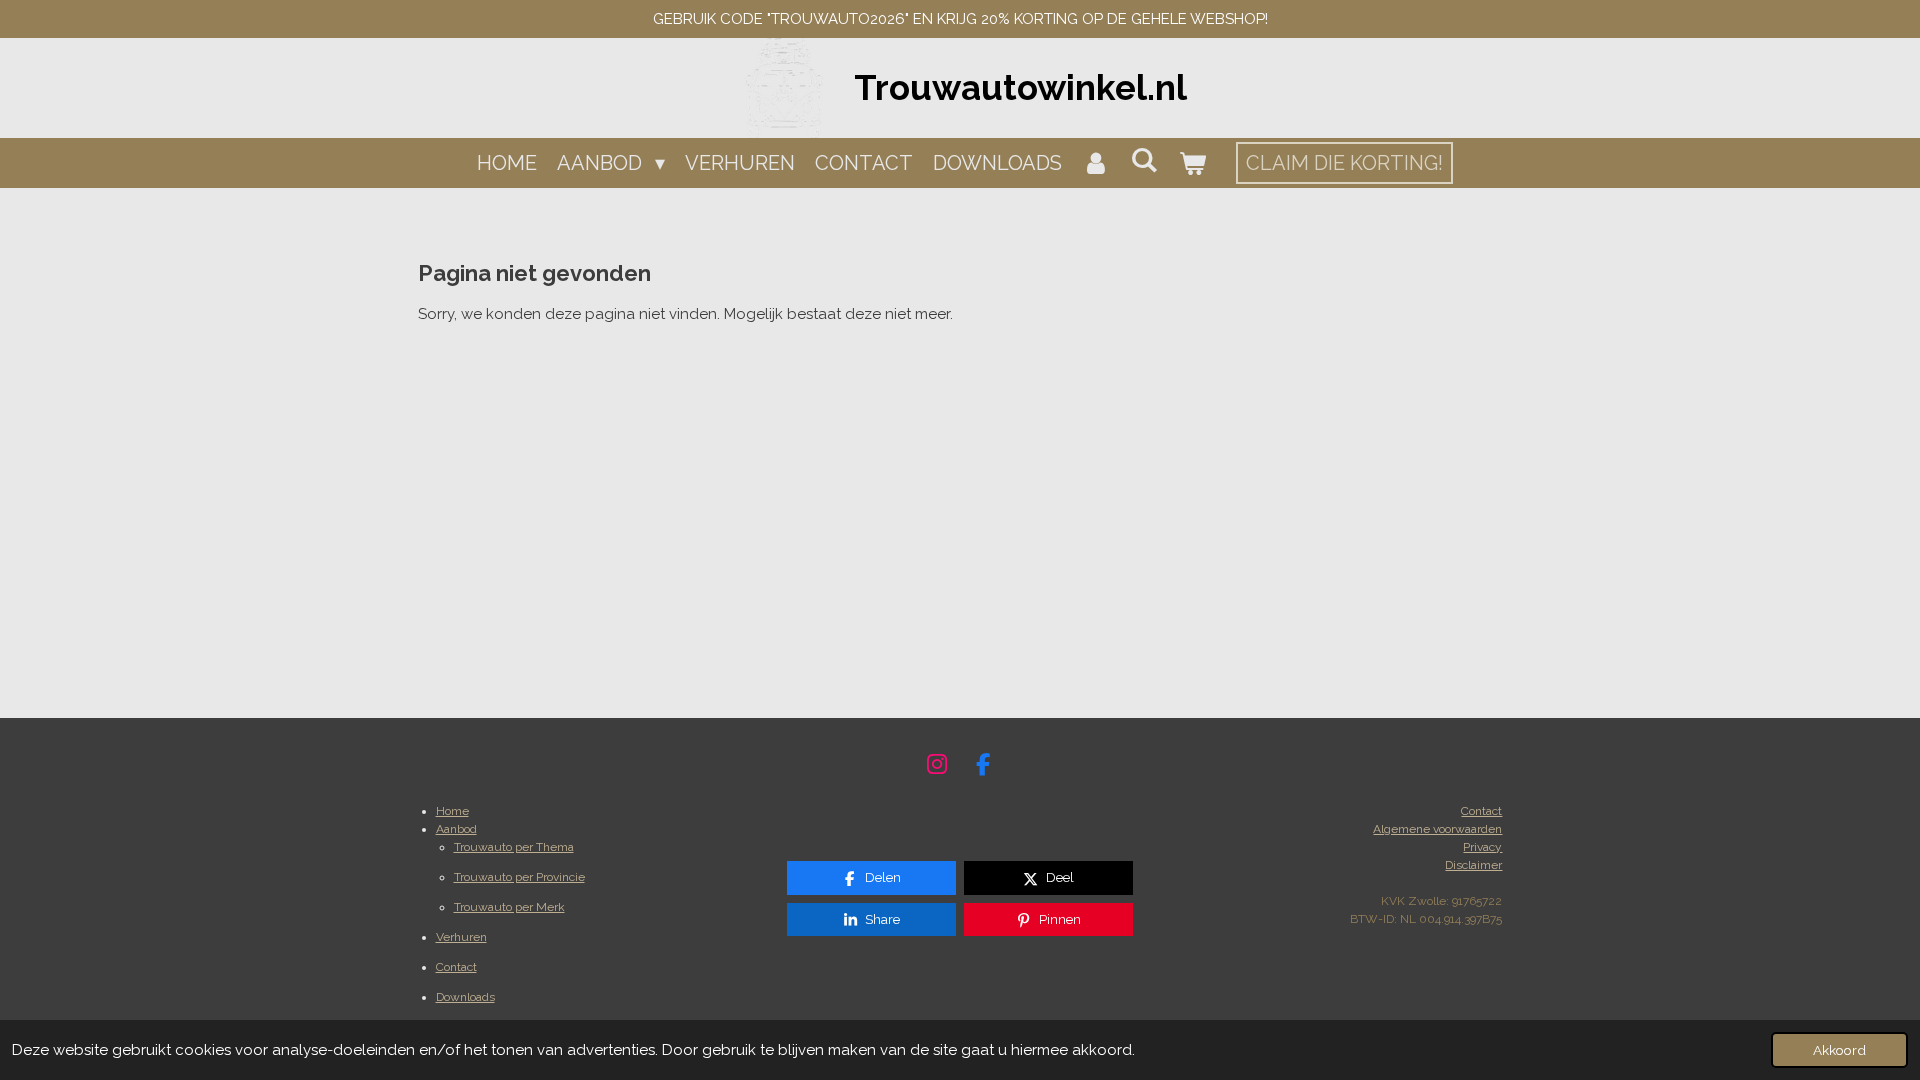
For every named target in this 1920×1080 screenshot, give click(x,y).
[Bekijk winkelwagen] (1192, 163)
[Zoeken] (1144, 160)
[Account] (1096, 163)
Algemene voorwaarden (1437, 829)
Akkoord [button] (1839, 1050)
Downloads (465, 997)
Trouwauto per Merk (509, 907)
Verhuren (461, 937)
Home (452, 811)
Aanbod (456, 829)
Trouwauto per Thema (514, 847)
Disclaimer (1473, 865)
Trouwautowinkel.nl (1020, 87)
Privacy (1482, 847)
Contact (456, 967)
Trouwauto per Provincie (519, 877)
